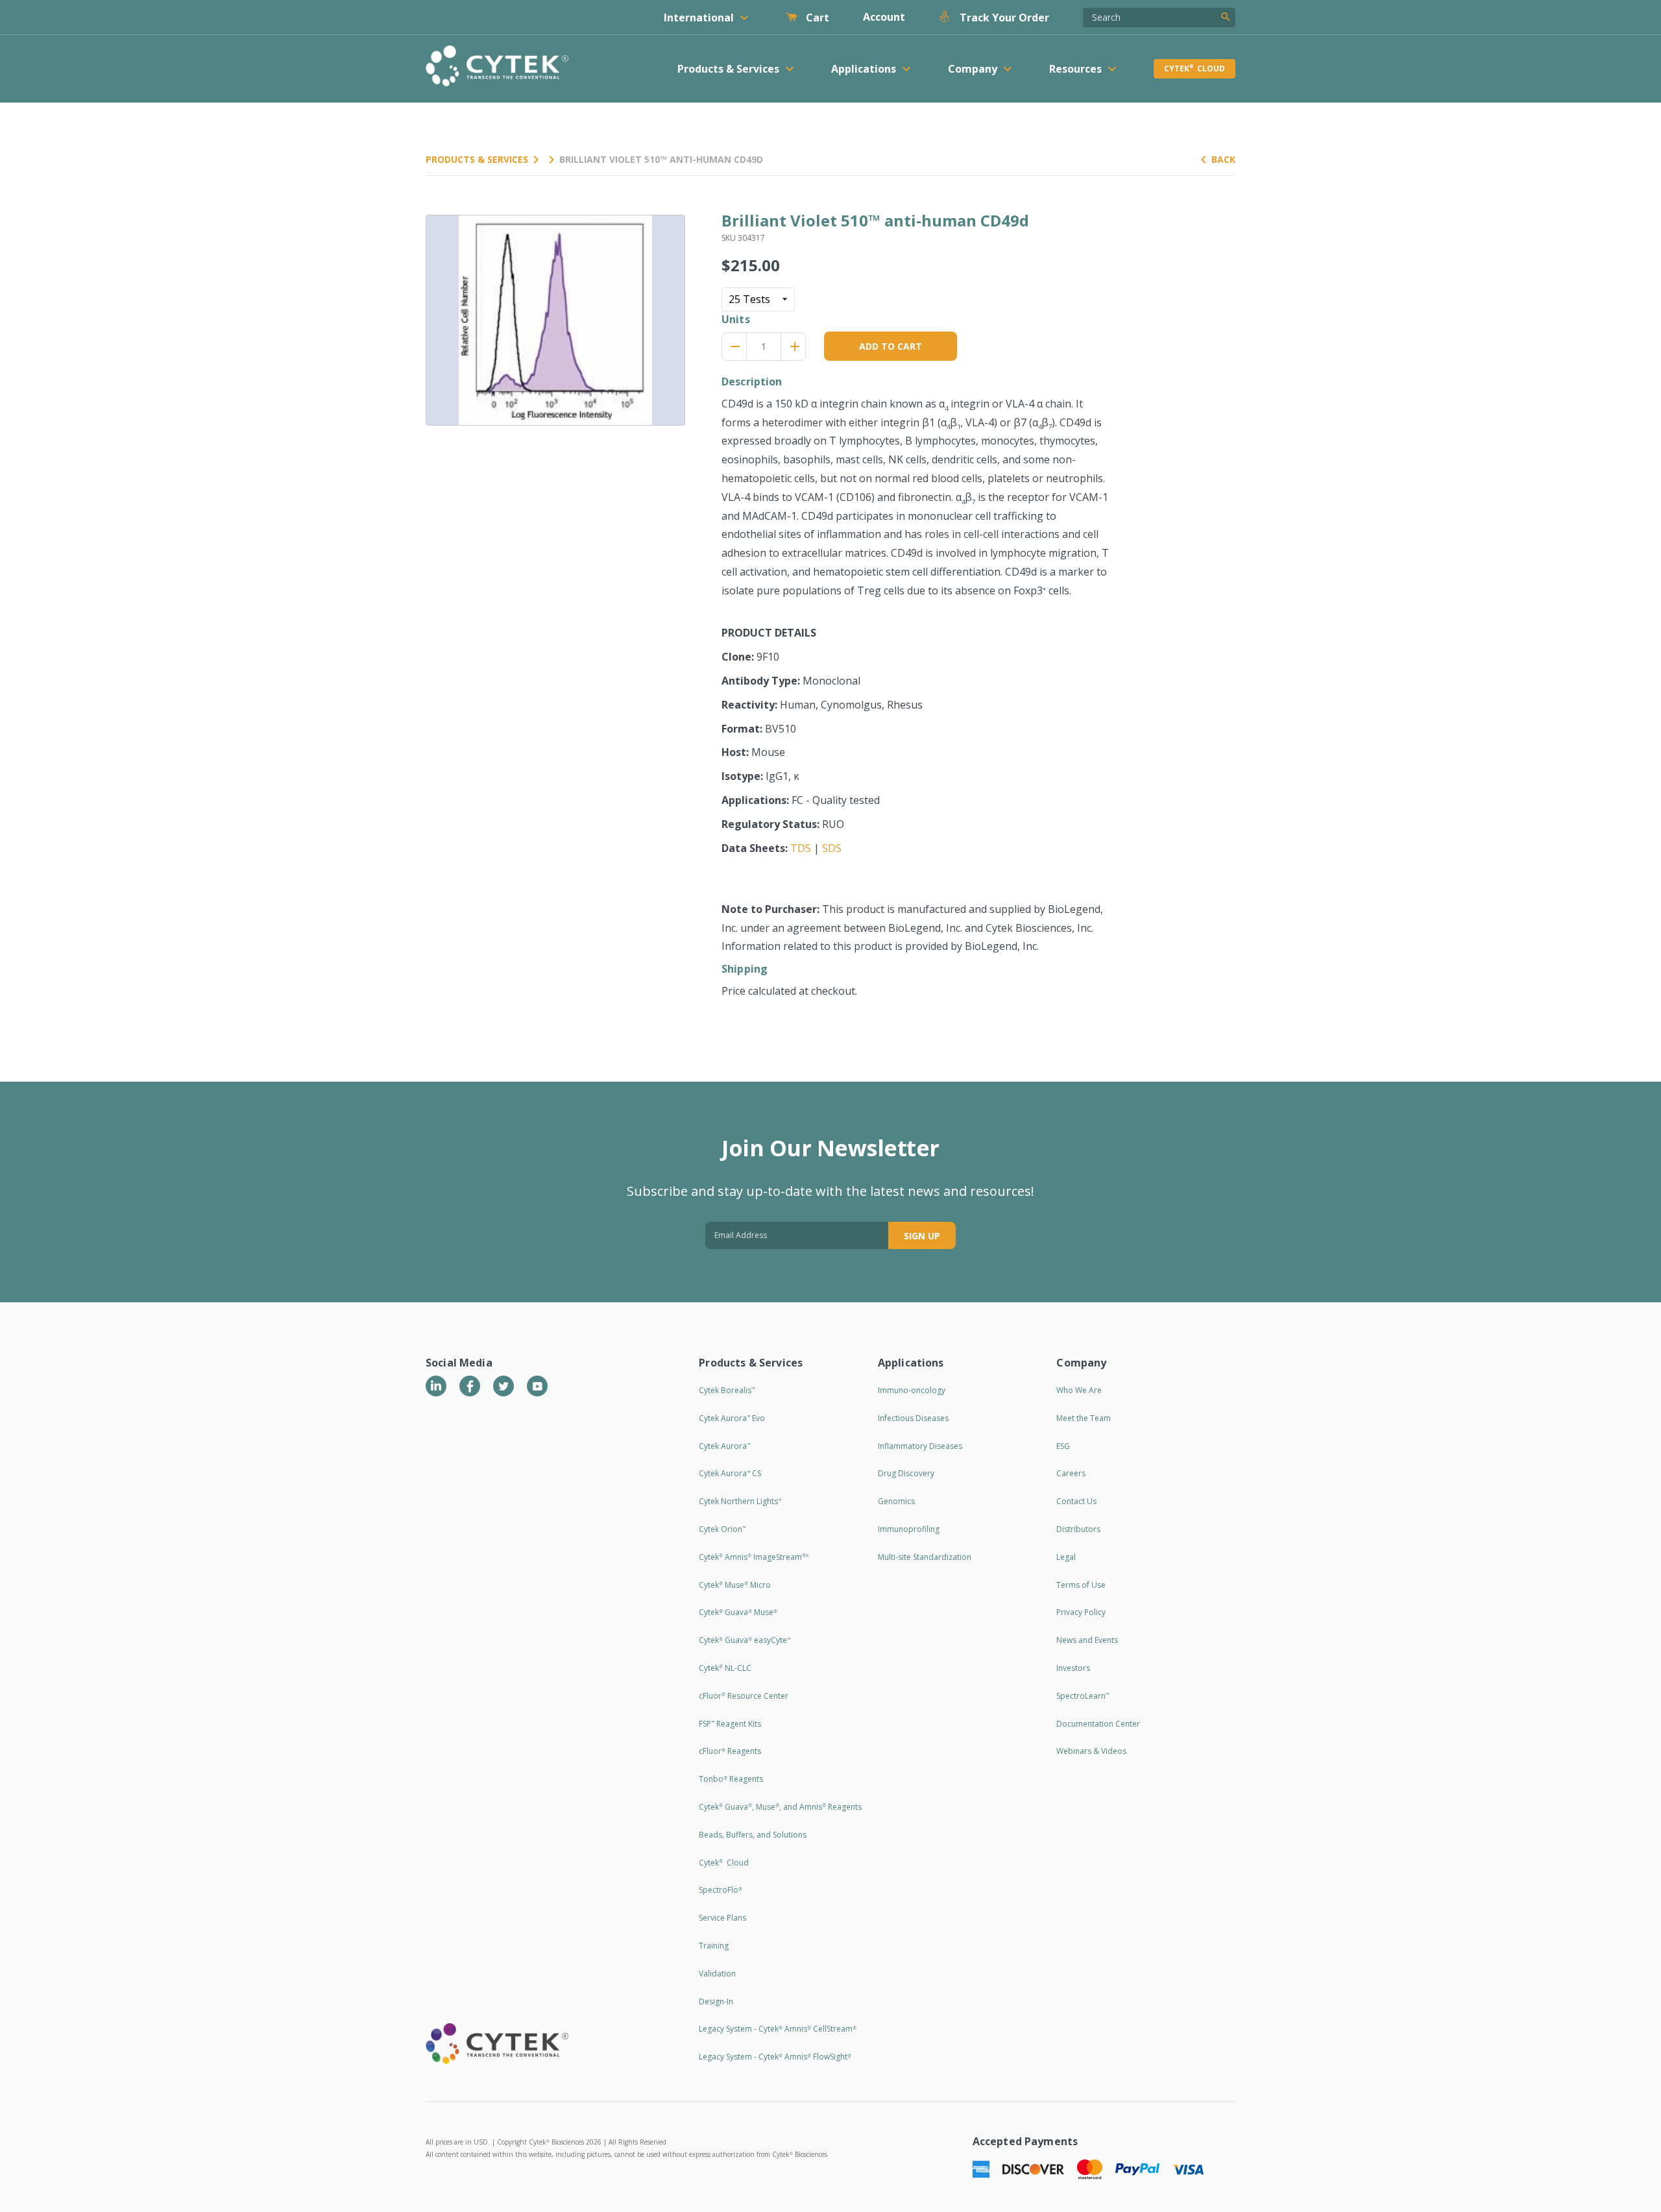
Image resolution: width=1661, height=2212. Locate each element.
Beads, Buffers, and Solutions (753, 1835)
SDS (832, 848)
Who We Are (1079, 1390)
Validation (717, 1974)
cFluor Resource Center (744, 1696)
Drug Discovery (906, 1473)
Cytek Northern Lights (740, 1501)
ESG (1063, 1446)
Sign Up (922, 1236)
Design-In (716, 2001)
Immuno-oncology (912, 1390)
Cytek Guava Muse (738, 1612)
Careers (1071, 1473)
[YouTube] (537, 1386)
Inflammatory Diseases (920, 1446)
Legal (1066, 1557)
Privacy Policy (1081, 1612)
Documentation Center (1098, 1724)
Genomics (896, 1501)
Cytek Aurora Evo (732, 1418)
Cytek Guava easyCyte (745, 1640)
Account (884, 17)
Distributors (1078, 1529)
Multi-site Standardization (925, 1557)
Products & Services (477, 159)
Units (736, 319)
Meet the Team (1084, 1418)
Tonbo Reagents (731, 1779)
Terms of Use (1081, 1585)
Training (714, 1946)
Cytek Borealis (727, 1390)
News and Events (1087, 1640)
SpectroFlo (721, 1890)
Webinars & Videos (1091, 1751)
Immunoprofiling (909, 1529)
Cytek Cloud (1194, 68)
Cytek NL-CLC (725, 1668)
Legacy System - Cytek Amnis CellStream (778, 2029)
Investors (1073, 1668)
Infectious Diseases (913, 1418)
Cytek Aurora (724, 1446)
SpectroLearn (1083, 1696)
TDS (801, 848)
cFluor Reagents (730, 1751)
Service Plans (722, 1918)
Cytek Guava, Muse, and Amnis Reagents (780, 1807)
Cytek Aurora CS (730, 1473)
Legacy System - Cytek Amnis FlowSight (775, 2057)
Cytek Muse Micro (735, 1585)
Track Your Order (1003, 18)
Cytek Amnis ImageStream (754, 1557)
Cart (816, 18)
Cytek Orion (722, 1529)
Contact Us (1076, 1501)
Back (1223, 159)
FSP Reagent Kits (730, 1724)
